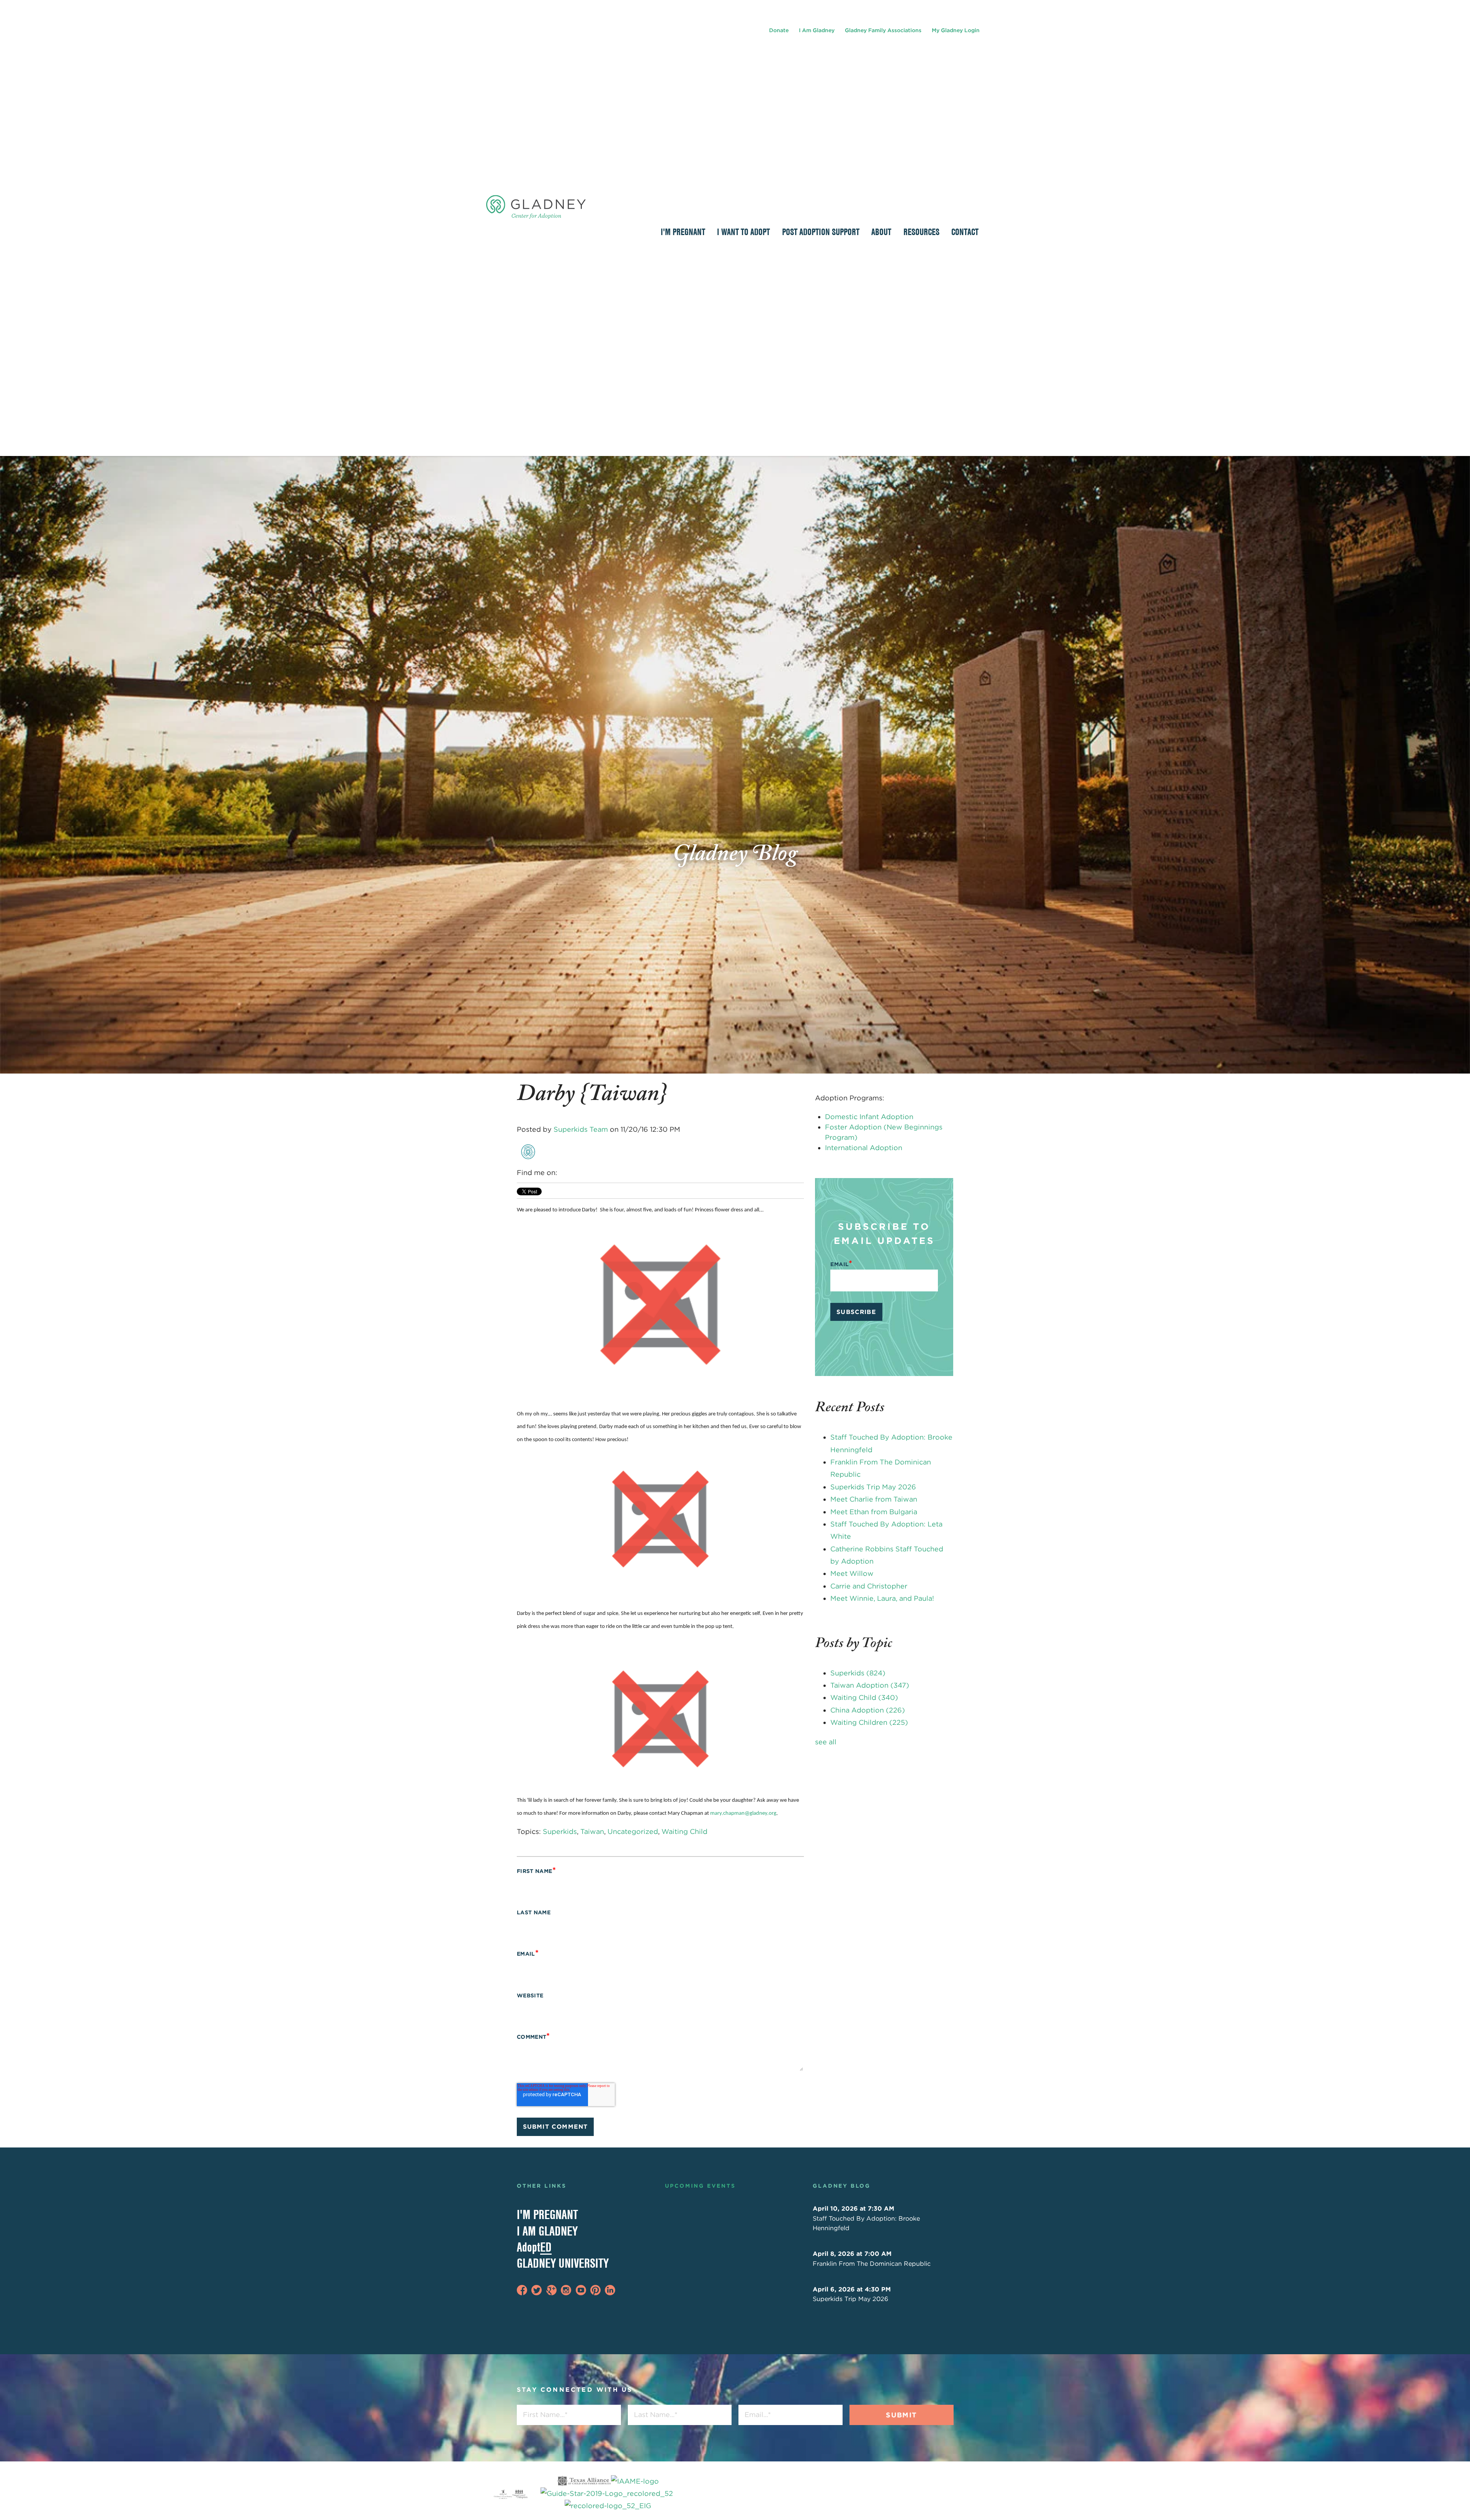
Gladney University (563, 2263)
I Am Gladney (817, 30)
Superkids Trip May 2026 (873, 1487)
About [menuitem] (881, 232)
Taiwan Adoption (870, 1685)
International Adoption (864, 1148)
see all (826, 1742)
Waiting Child (684, 1831)
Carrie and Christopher (869, 1586)
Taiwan (592, 1831)
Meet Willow (852, 1573)
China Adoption (868, 1710)
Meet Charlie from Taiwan (874, 1499)
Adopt (534, 2247)
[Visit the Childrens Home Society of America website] (503, 2494)
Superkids (560, 1831)
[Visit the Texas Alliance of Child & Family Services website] (608, 2494)
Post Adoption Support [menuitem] (821, 232)
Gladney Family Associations (883, 30)
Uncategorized (633, 1831)
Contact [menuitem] (965, 232)
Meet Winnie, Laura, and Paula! (882, 1598)
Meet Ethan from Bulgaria (874, 1512)
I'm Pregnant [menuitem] (683, 232)
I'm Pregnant (547, 2214)
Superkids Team (581, 1129)
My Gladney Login (956, 30)
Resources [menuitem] (921, 232)
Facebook (564, 1173)
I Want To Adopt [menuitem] (743, 232)
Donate (779, 30)
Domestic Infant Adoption (869, 1117)
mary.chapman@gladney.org (743, 1813)
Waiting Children (869, 1722)
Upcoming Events (700, 2186)
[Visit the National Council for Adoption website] (520, 2494)
